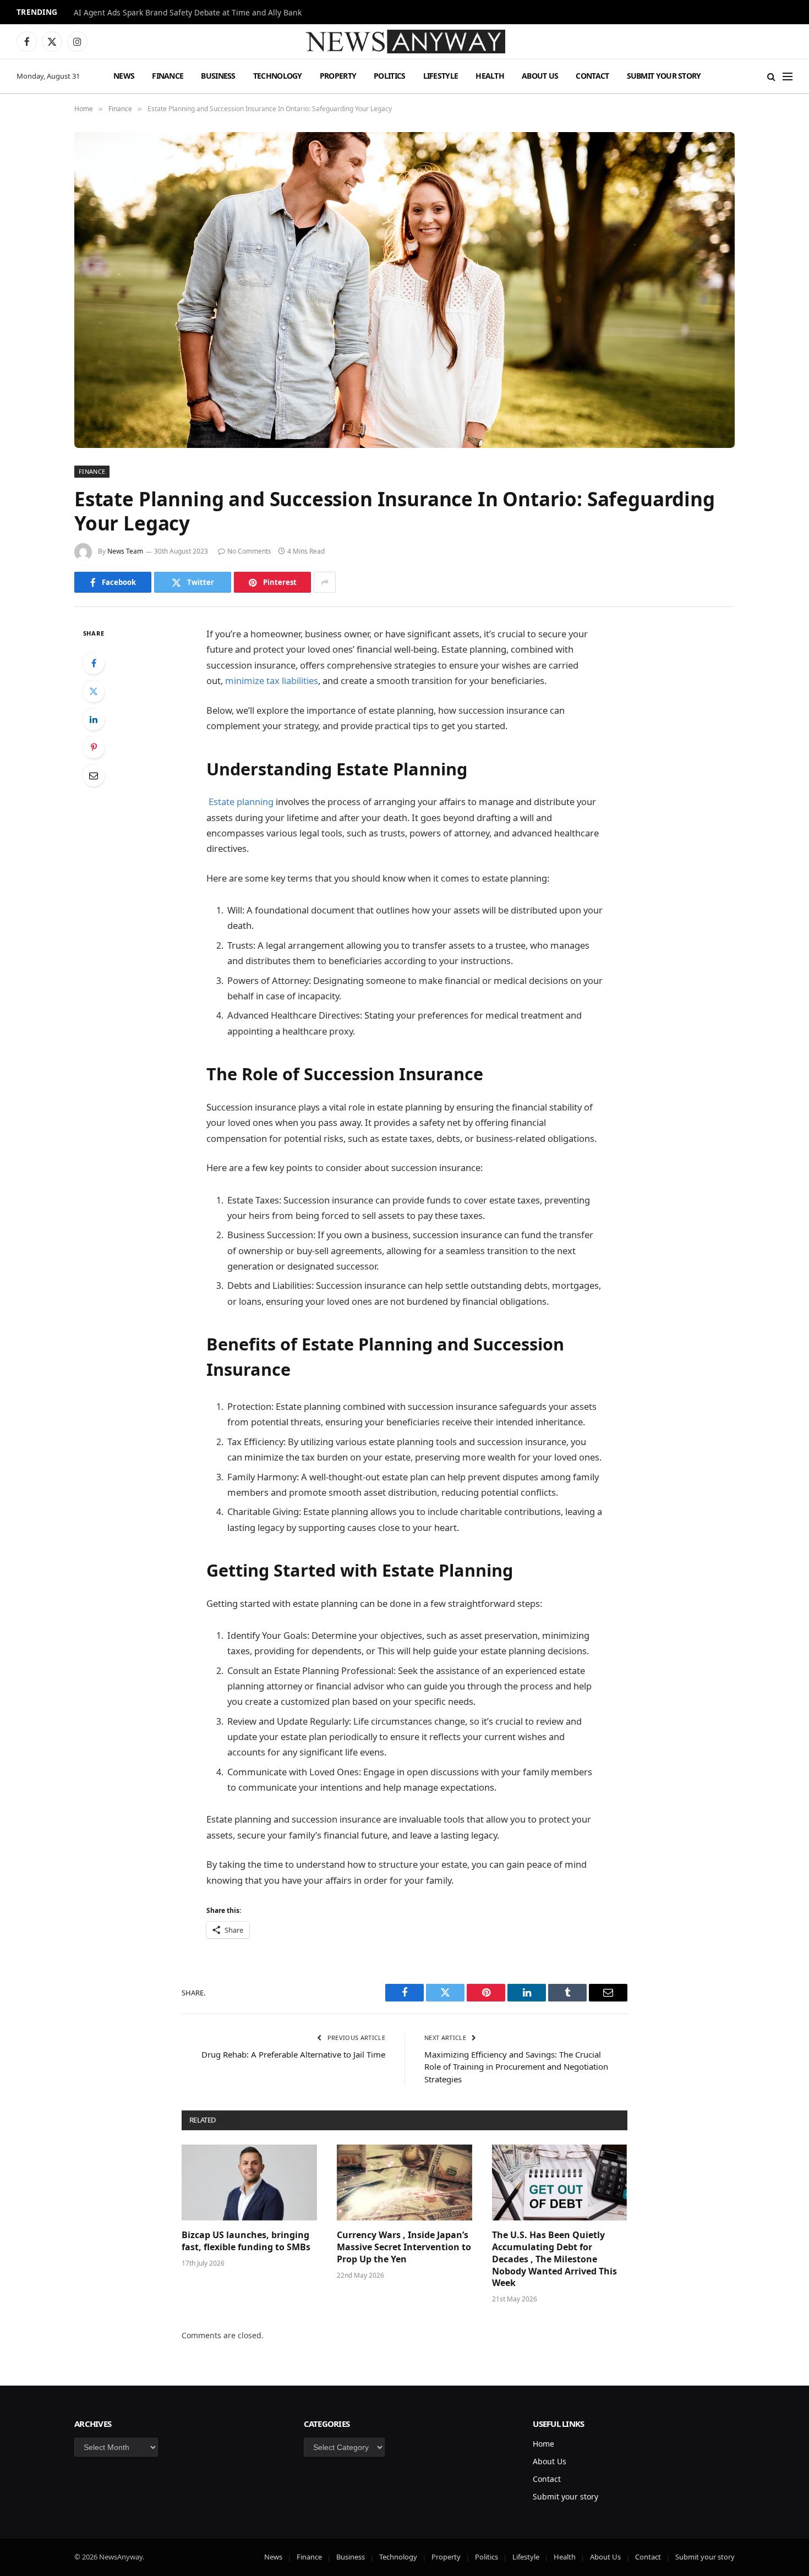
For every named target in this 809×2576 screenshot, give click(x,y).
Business (218, 76)
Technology (278, 76)
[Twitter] (94, 691)
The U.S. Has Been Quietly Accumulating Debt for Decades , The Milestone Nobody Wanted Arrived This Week (554, 2259)
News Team (125, 551)
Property (338, 76)
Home (543, 2444)
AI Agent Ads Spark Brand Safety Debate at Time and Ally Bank (188, 13)
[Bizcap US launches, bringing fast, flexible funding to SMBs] (249, 2183)
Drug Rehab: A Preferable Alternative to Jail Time (293, 2054)
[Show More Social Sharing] (325, 582)
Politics (389, 76)
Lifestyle (441, 76)
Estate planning (241, 802)
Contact (592, 76)
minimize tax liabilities (270, 680)
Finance (168, 76)
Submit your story (664, 76)
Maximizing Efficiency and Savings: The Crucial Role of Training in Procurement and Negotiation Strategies (516, 2067)
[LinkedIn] (94, 719)
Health (490, 76)
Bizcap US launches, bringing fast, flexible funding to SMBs (247, 2241)
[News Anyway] (404, 42)
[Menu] (788, 76)
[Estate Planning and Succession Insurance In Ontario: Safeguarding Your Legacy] (404, 290)
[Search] (771, 76)
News (124, 76)
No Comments (249, 551)
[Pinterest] (94, 747)
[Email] (94, 775)
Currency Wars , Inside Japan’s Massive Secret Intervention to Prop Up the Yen (404, 2247)
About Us (540, 76)
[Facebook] (94, 663)
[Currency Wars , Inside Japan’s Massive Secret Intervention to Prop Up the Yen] (404, 2183)
